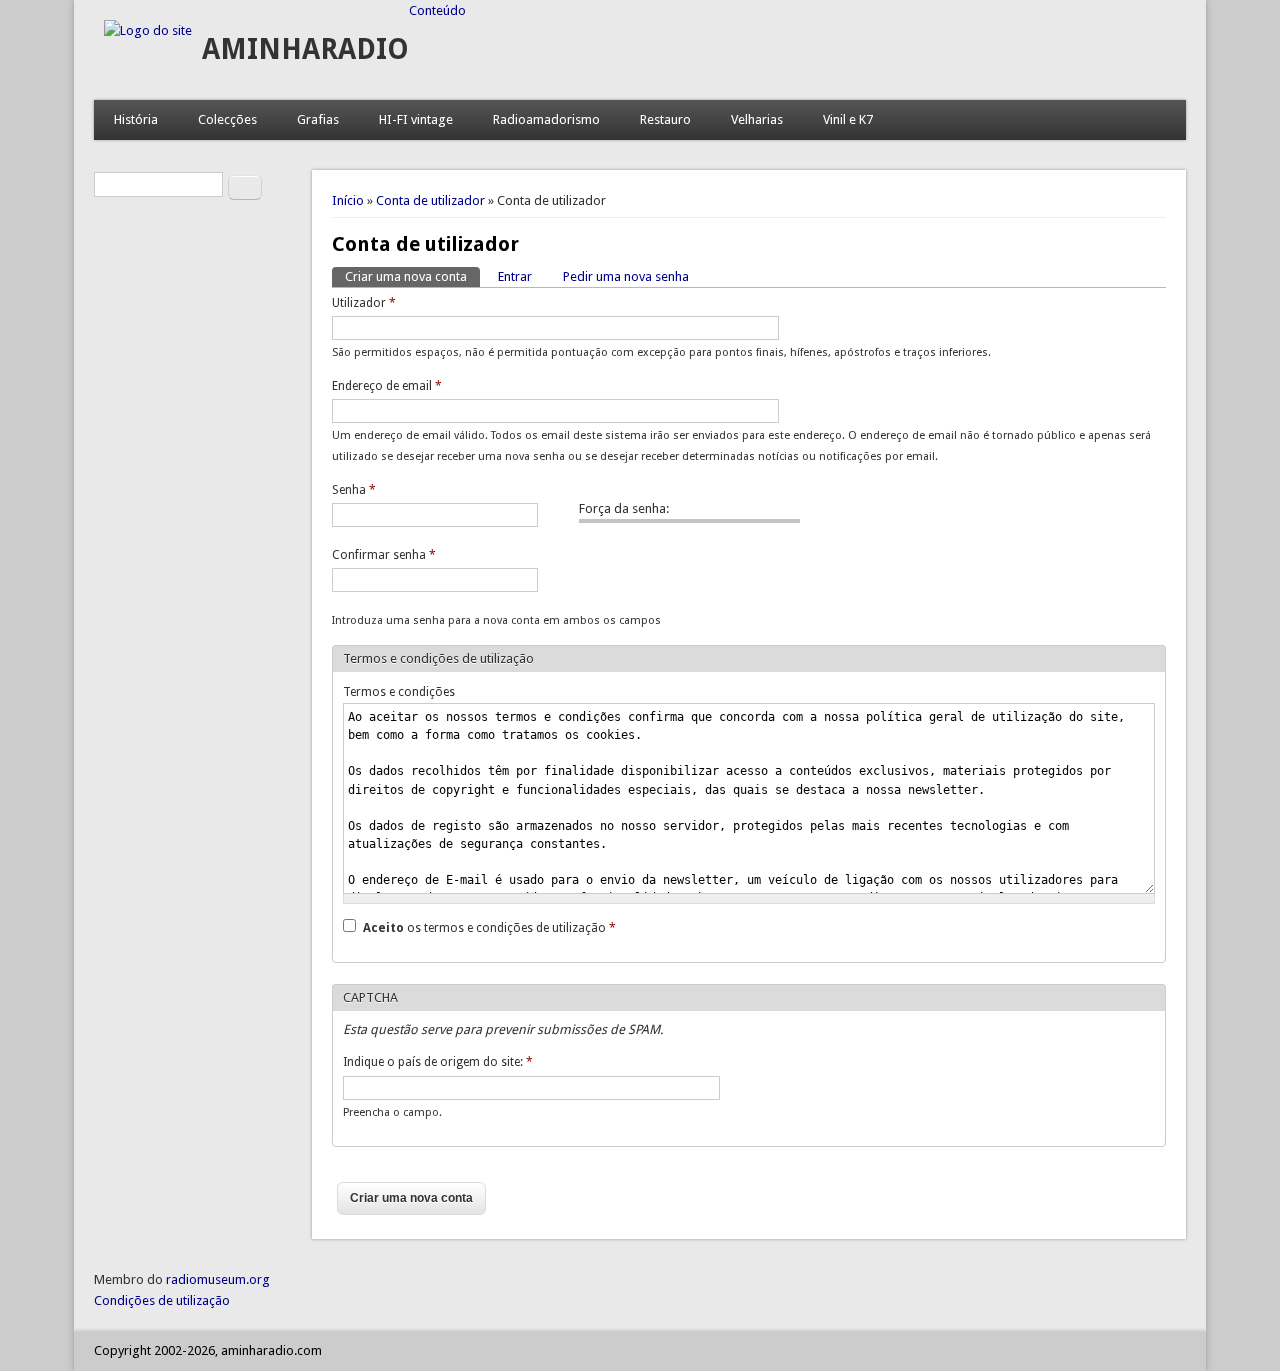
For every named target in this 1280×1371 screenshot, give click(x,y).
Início (348, 200)
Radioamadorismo (546, 119)
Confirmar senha (384, 555)
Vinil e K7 (848, 119)
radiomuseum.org (218, 1279)
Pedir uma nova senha (626, 276)
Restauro (665, 119)
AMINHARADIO (305, 49)
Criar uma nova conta (412, 276)
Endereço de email (387, 386)
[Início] (148, 30)
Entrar (515, 276)
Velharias (757, 119)
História (136, 119)
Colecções (227, 119)
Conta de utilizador (430, 200)
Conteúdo (437, 10)
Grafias (318, 119)
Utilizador (364, 303)
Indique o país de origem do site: (438, 1062)
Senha (354, 490)
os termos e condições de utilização (489, 928)
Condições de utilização (162, 1300)
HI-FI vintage (416, 119)
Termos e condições (399, 692)
